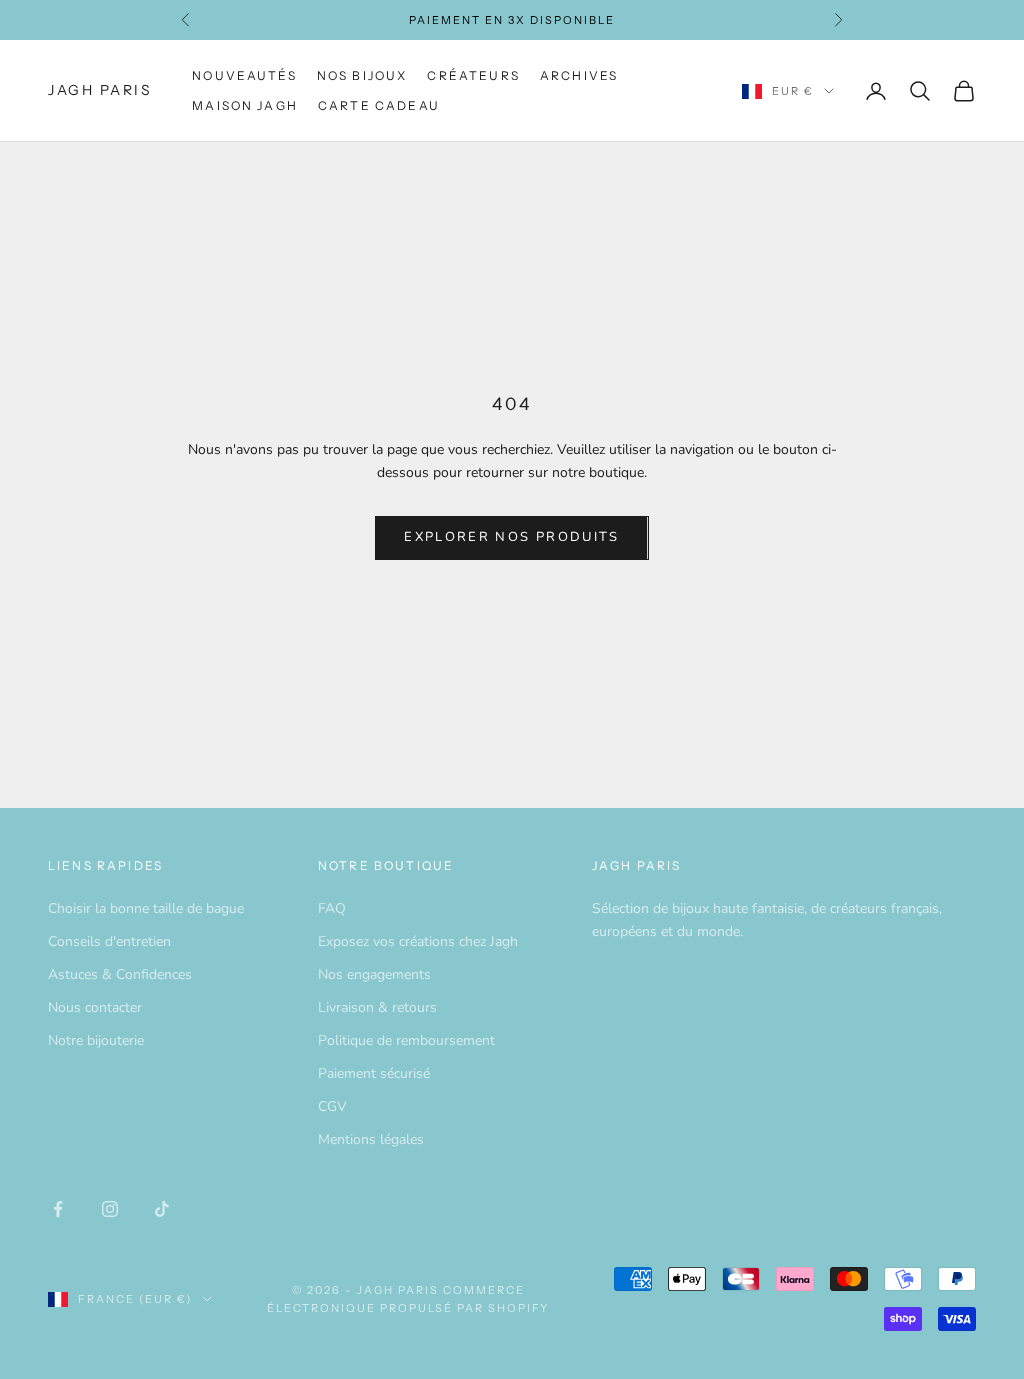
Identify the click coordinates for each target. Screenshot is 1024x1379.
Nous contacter (95, 1007)
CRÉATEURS (473, 75)
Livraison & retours (377, 1007)
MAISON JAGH (245, 105)
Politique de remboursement (406, 1040)
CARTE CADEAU (379, 105)
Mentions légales (371, 1139)
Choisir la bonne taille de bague (146, 908)
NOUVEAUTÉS (244, 75)
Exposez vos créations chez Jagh (418, 941)
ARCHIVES (579, 75)
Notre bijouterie (96, 1040)
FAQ (332, 908)
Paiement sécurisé (374, 1073)
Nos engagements (374, 974)
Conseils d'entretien (109, 941)
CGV (332, 1106)
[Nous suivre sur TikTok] (162, 1209)
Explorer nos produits (511, 537)
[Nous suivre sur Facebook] (58, 1209)
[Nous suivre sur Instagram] (110, 1209)
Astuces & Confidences (120, 974)
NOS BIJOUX (362, 75)
